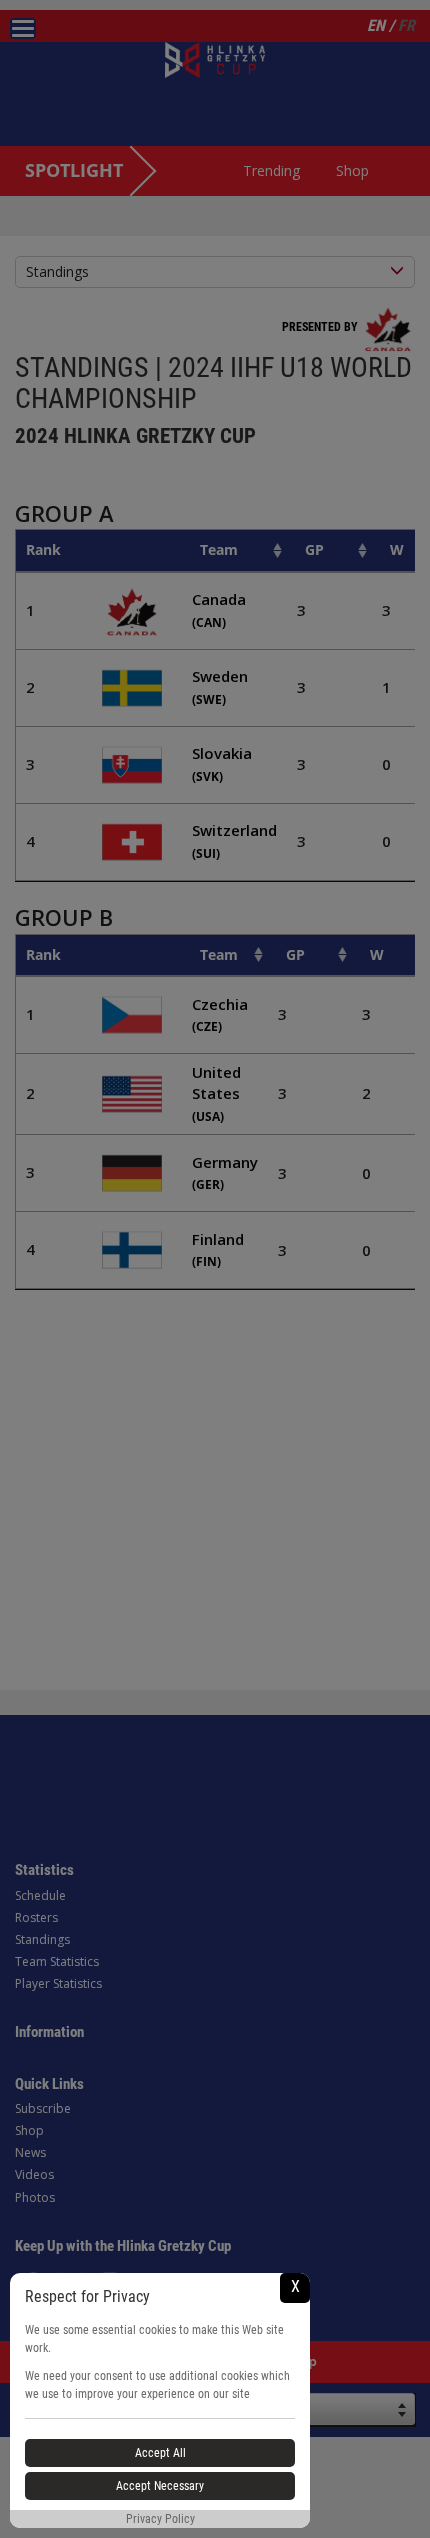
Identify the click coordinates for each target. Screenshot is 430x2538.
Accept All (160, 2453)
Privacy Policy (160, 2519)
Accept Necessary (160, 2486)
